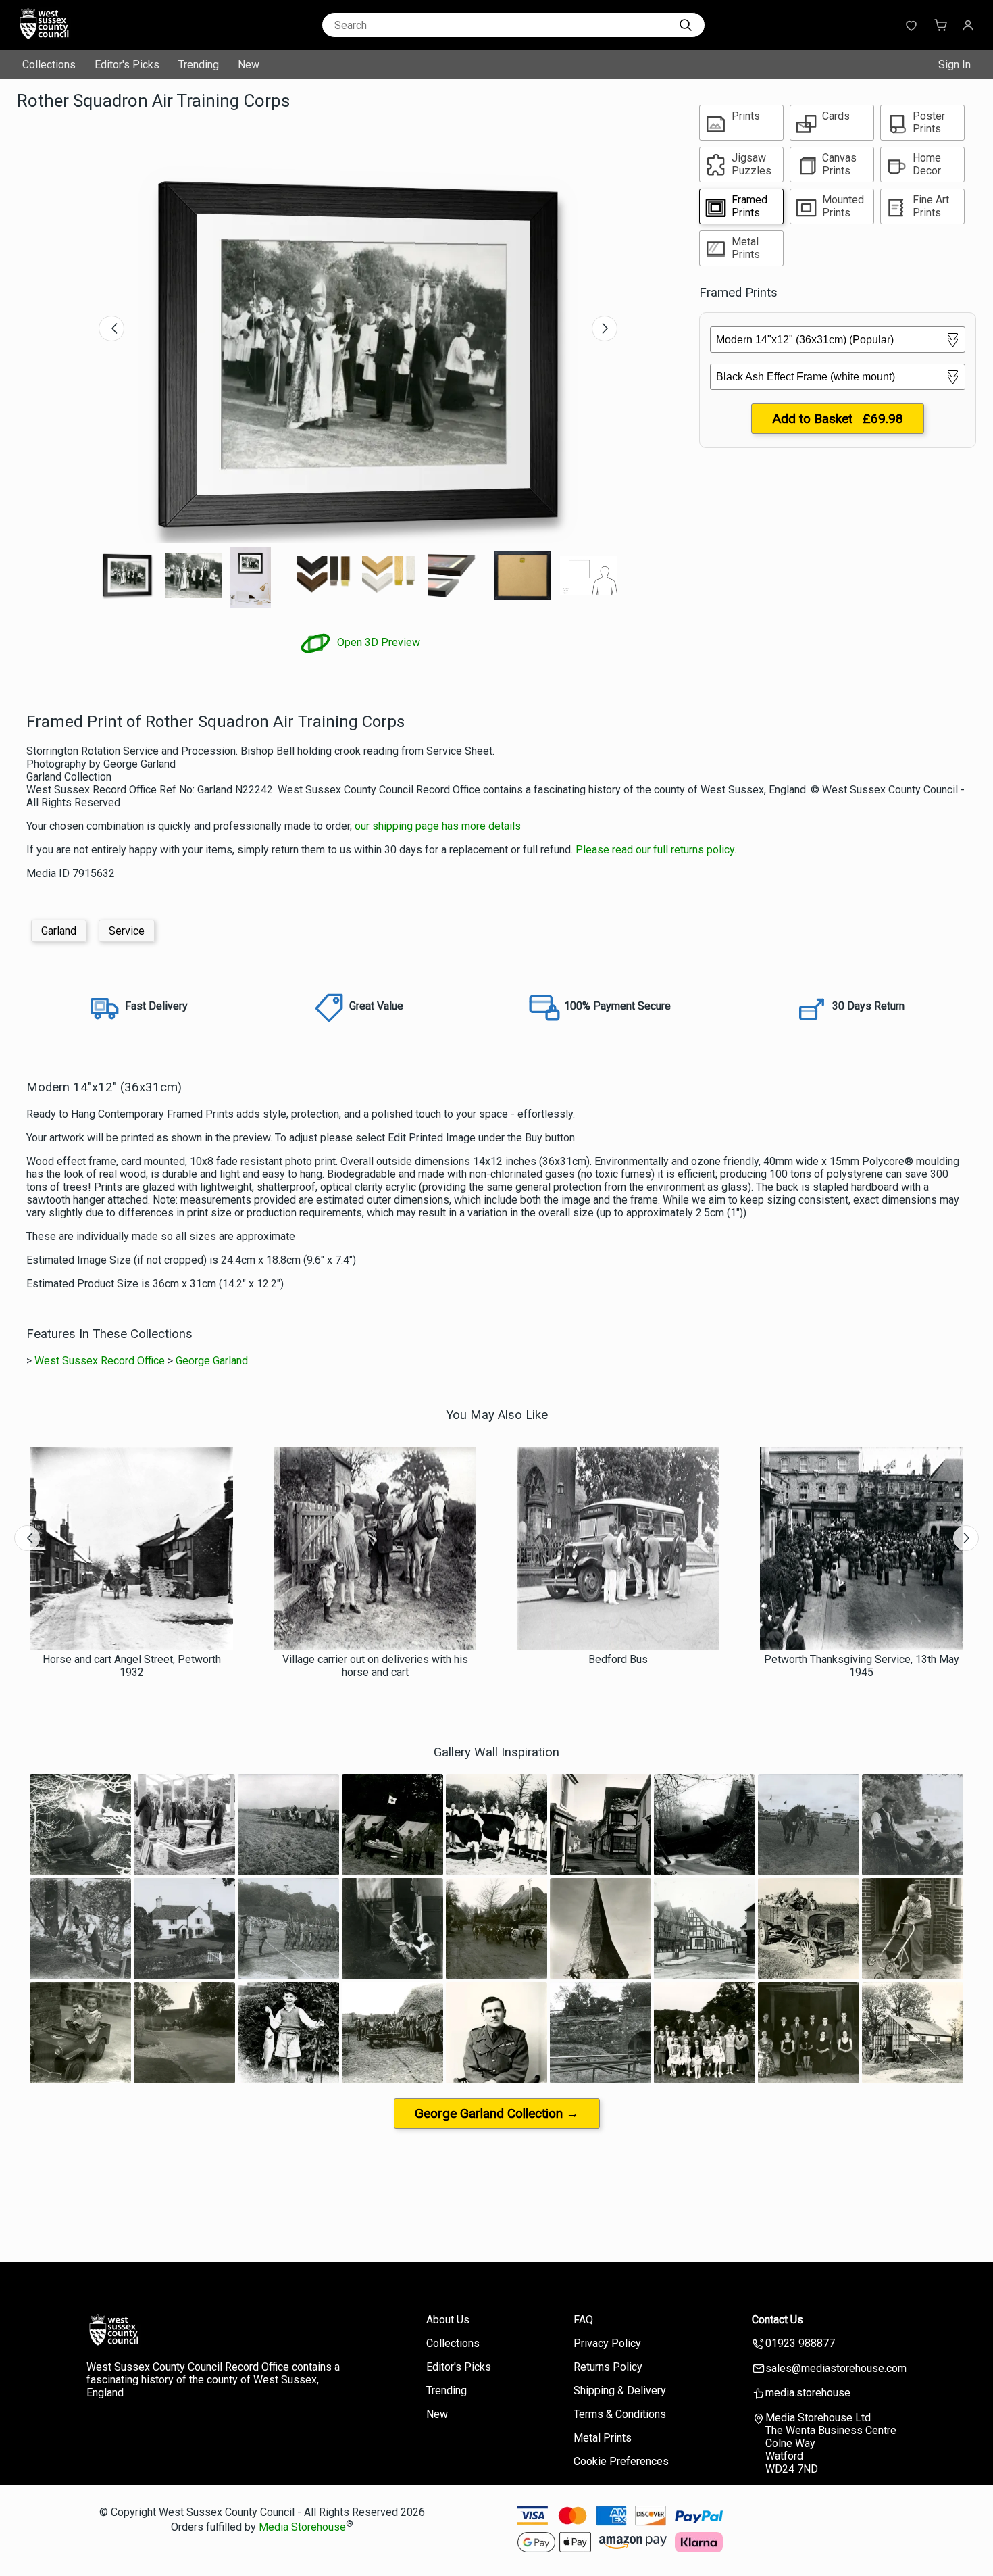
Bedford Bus (618, 1659)
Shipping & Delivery (620, 2391)
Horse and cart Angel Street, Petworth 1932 (132, 1666)
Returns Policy (608, 2367)
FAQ (583, 2320)
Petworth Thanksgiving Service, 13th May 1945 (862, 1666)
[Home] (101, 37)
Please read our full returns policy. (656, 850)
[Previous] (111, 328)
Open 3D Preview (377, 642)
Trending (199, 65)
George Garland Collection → (497, 2113)
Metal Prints (603, 2438)
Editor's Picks (127, 65)
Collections (49, 65)
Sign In (954, 65)
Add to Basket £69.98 (838, 419)
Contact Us (778, 2320)
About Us (448, 2320)
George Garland (212, 1361)
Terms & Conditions (620, 2414)
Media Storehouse (302, 2527)
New (249, 65)
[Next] (605, 328)
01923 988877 (800, 2343)
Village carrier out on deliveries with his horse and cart (375, 1666)
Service (127, 931)
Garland (59, 931)
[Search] (686, 25)
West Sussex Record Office (100, 1361)
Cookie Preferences (621, 2461)
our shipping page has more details (438, 826)
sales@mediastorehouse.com (836, 2368)
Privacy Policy (607, 2343)
